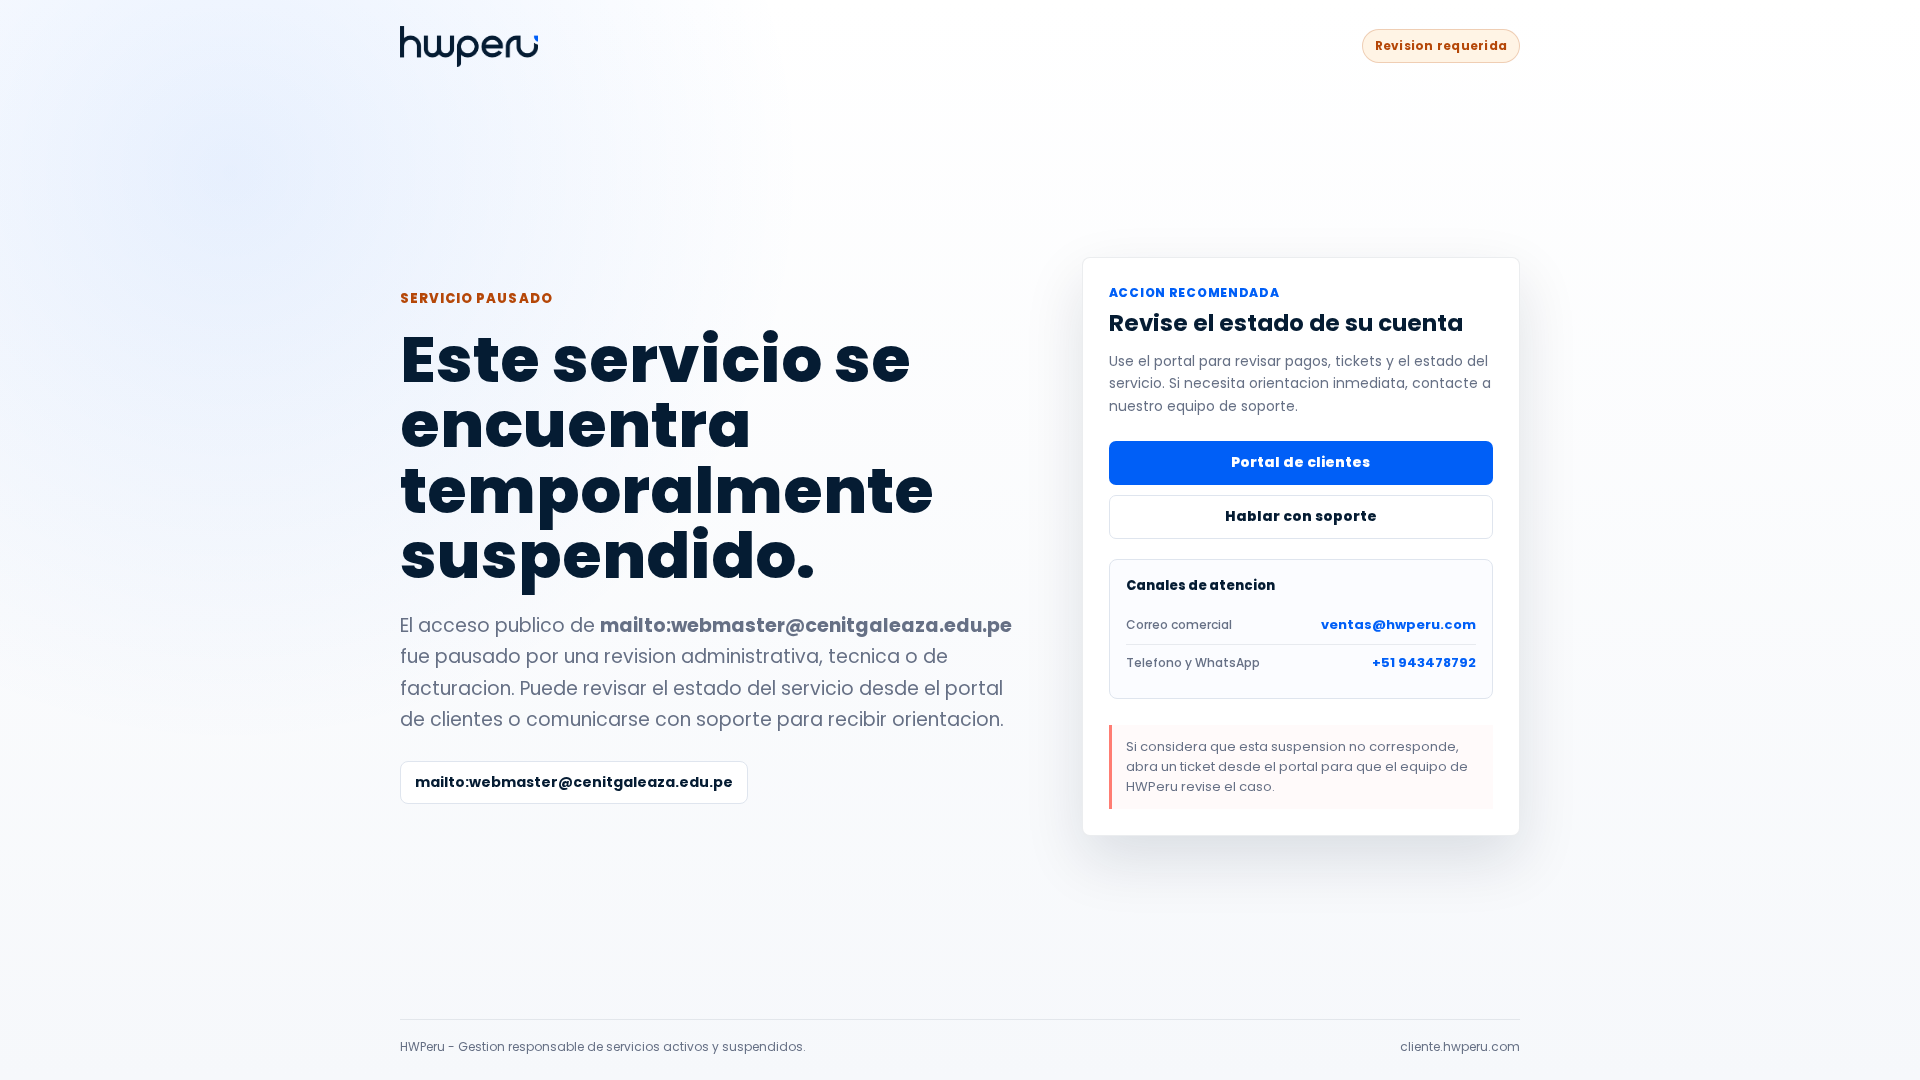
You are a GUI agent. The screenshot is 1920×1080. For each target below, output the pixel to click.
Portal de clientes (1300, 462)
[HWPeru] (469, 46)
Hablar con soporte (1301, 516)
